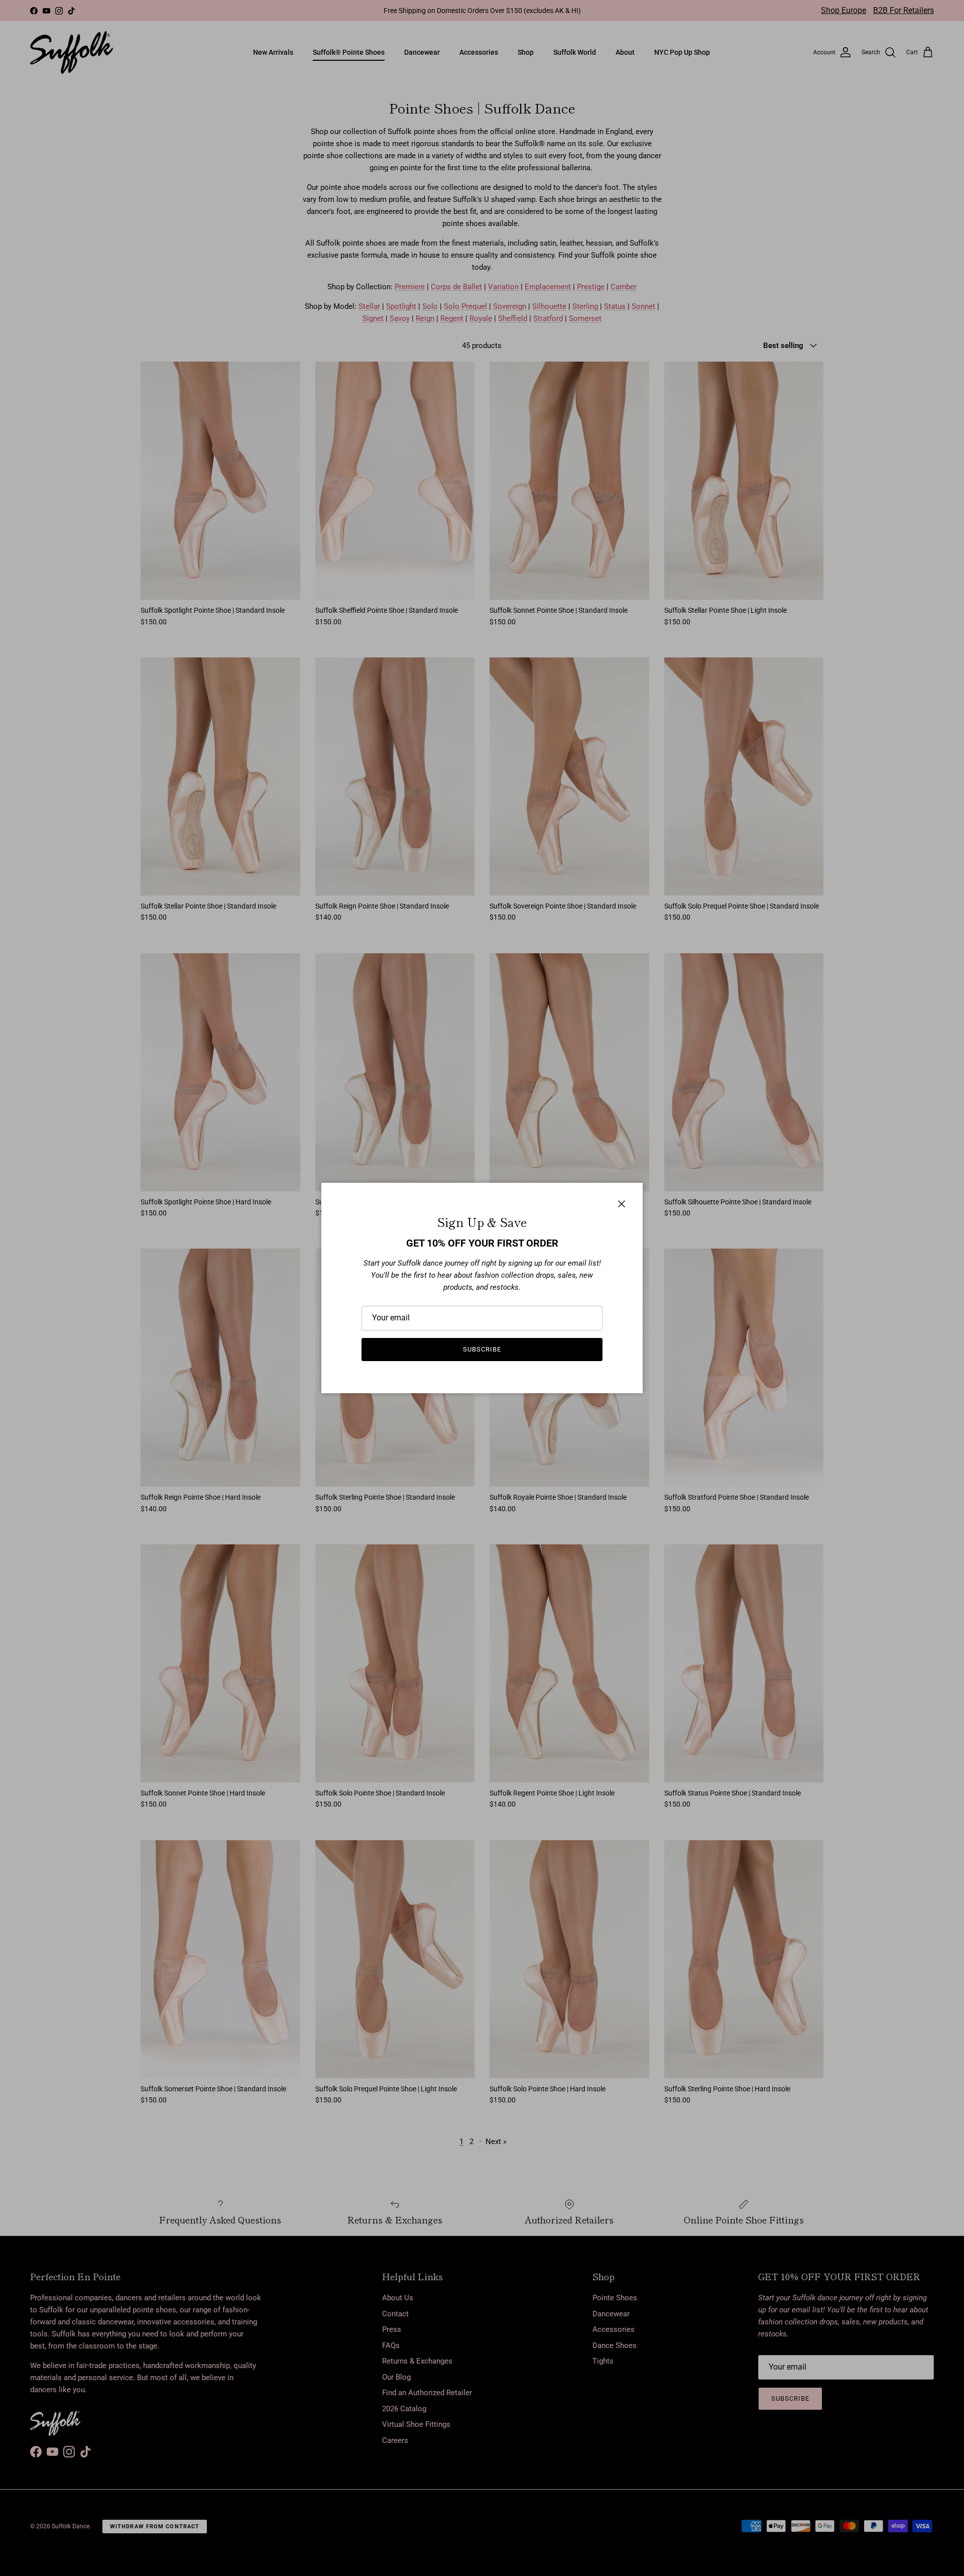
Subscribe (482, 1349)
